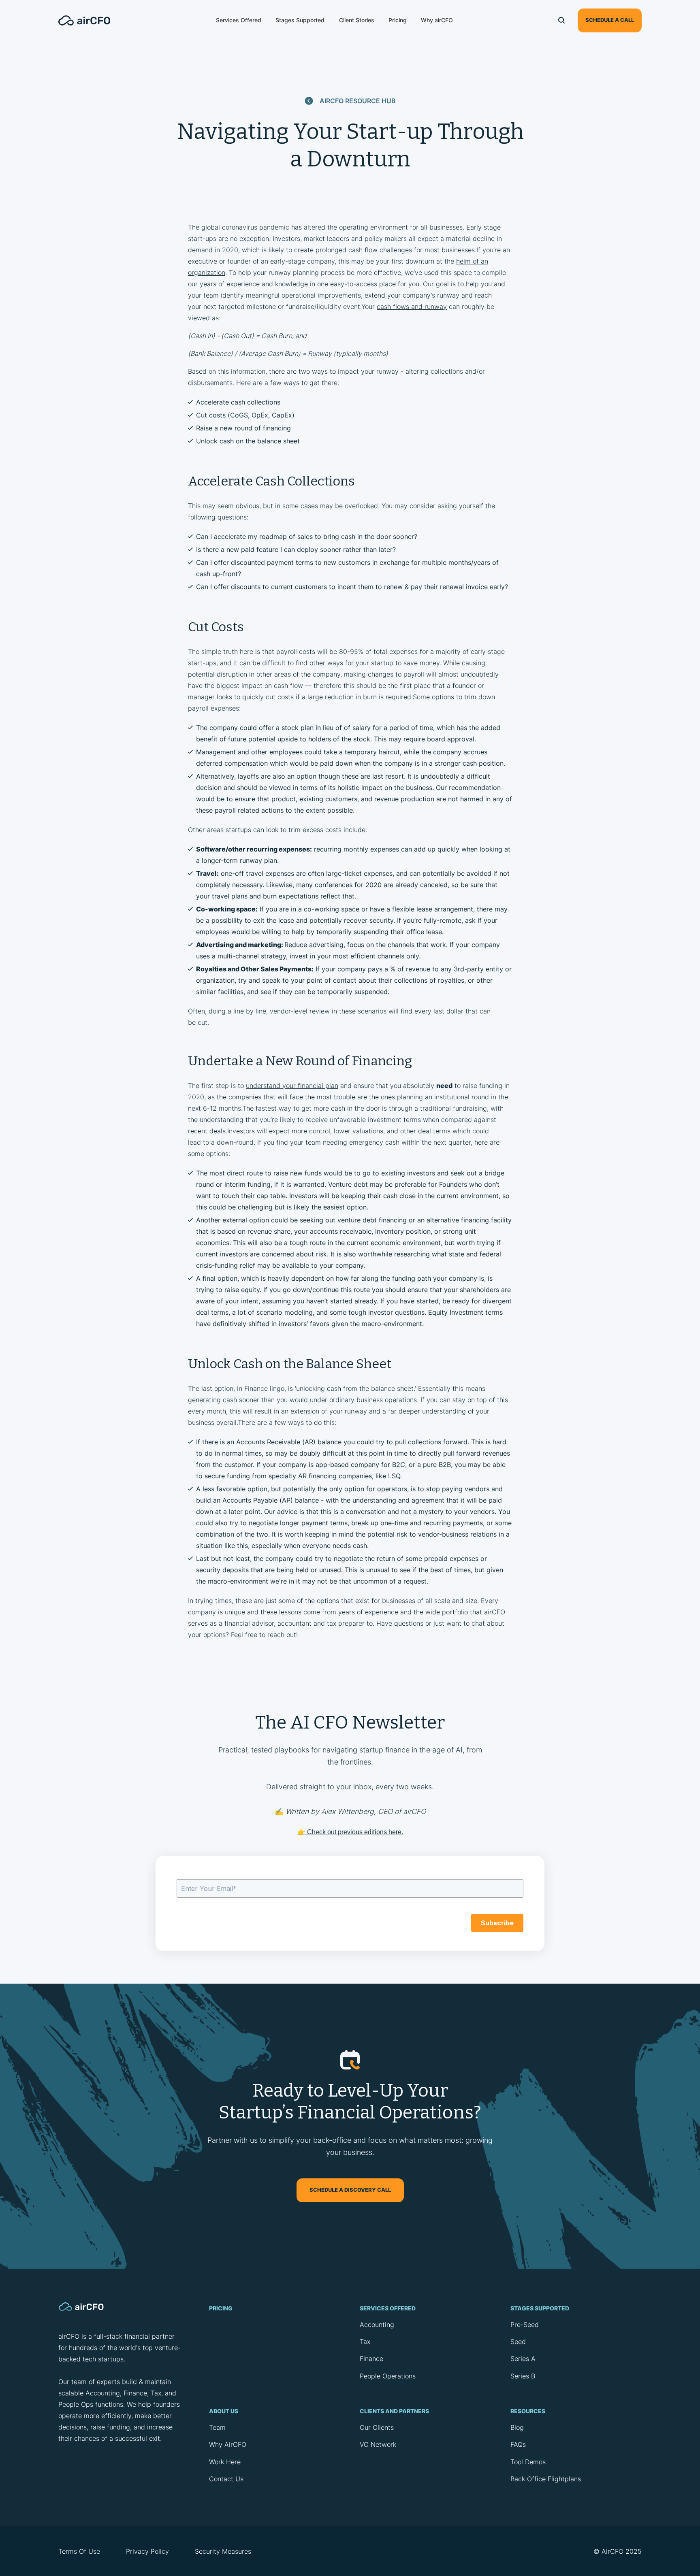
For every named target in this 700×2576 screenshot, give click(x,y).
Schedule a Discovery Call (350, 2190)
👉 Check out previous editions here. (350, 1832)
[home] (89, 20)
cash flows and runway (412, 307)
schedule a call (610, 20)
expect (280, 1131)
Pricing (398, 20)
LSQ (394, 1476)
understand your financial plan (292, 1086)
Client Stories (357, 20)
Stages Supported (300, 20)
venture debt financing (372, 1220)
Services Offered (239, 20)
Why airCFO (437, 20)
